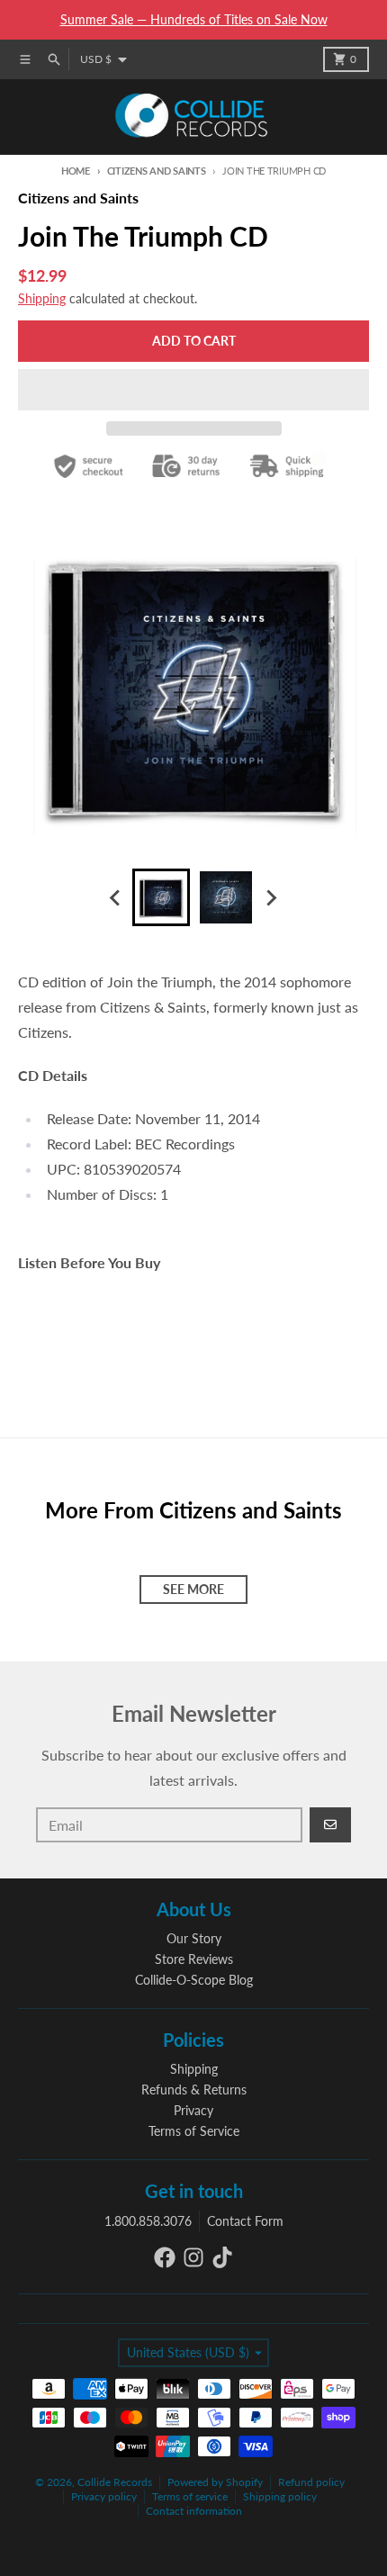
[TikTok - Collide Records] (222, 2257)
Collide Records (115, 2482)
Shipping (42, 298)
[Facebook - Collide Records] (165, 2257)
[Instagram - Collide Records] (193, 2257)
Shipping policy (280, 2496)
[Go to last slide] (116, 897)
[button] (193, 390)
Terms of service (190, 2496)
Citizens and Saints (157, 171)
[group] (161, 897)
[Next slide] (271, 897)
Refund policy (311, 2482)
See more (193, 1589)
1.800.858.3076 (148, 2221)
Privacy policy (104, 2496)
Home (76, 171)
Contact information (194, 2511)
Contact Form (245, 2221)
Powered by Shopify (215, 2482)
